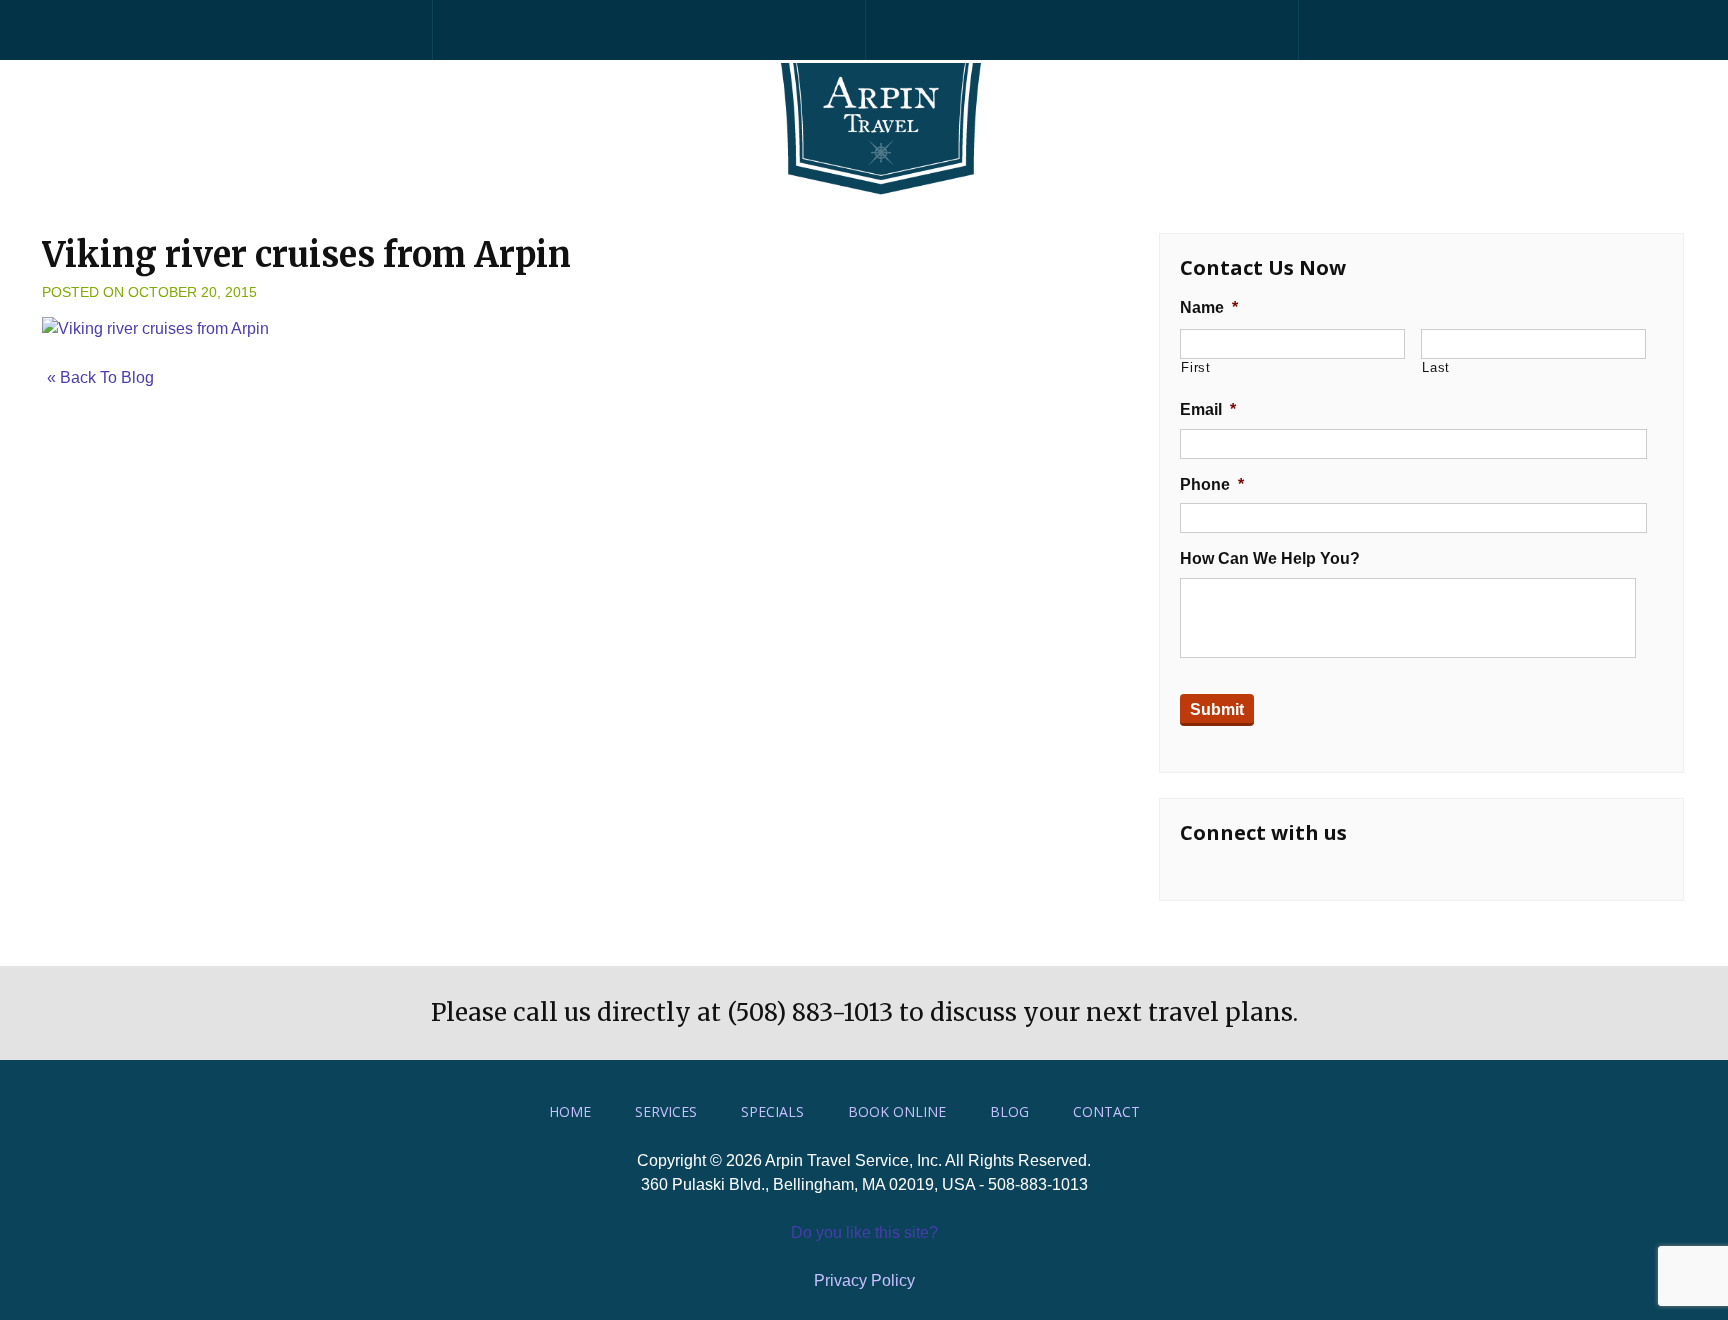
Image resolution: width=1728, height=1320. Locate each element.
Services (666, 1111)
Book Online (897, 1111)
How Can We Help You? (1270, 558)
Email (1208, 409)
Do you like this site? (864, 1232)
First (1195, 367)
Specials (772, 1111)
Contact (1106, 1111)
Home (570, 1111)
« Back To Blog (100, 377)
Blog (1009, 1111)
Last (1436, 367)
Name (1209, 307)
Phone (1212, 484)
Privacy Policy (864, 1280)
